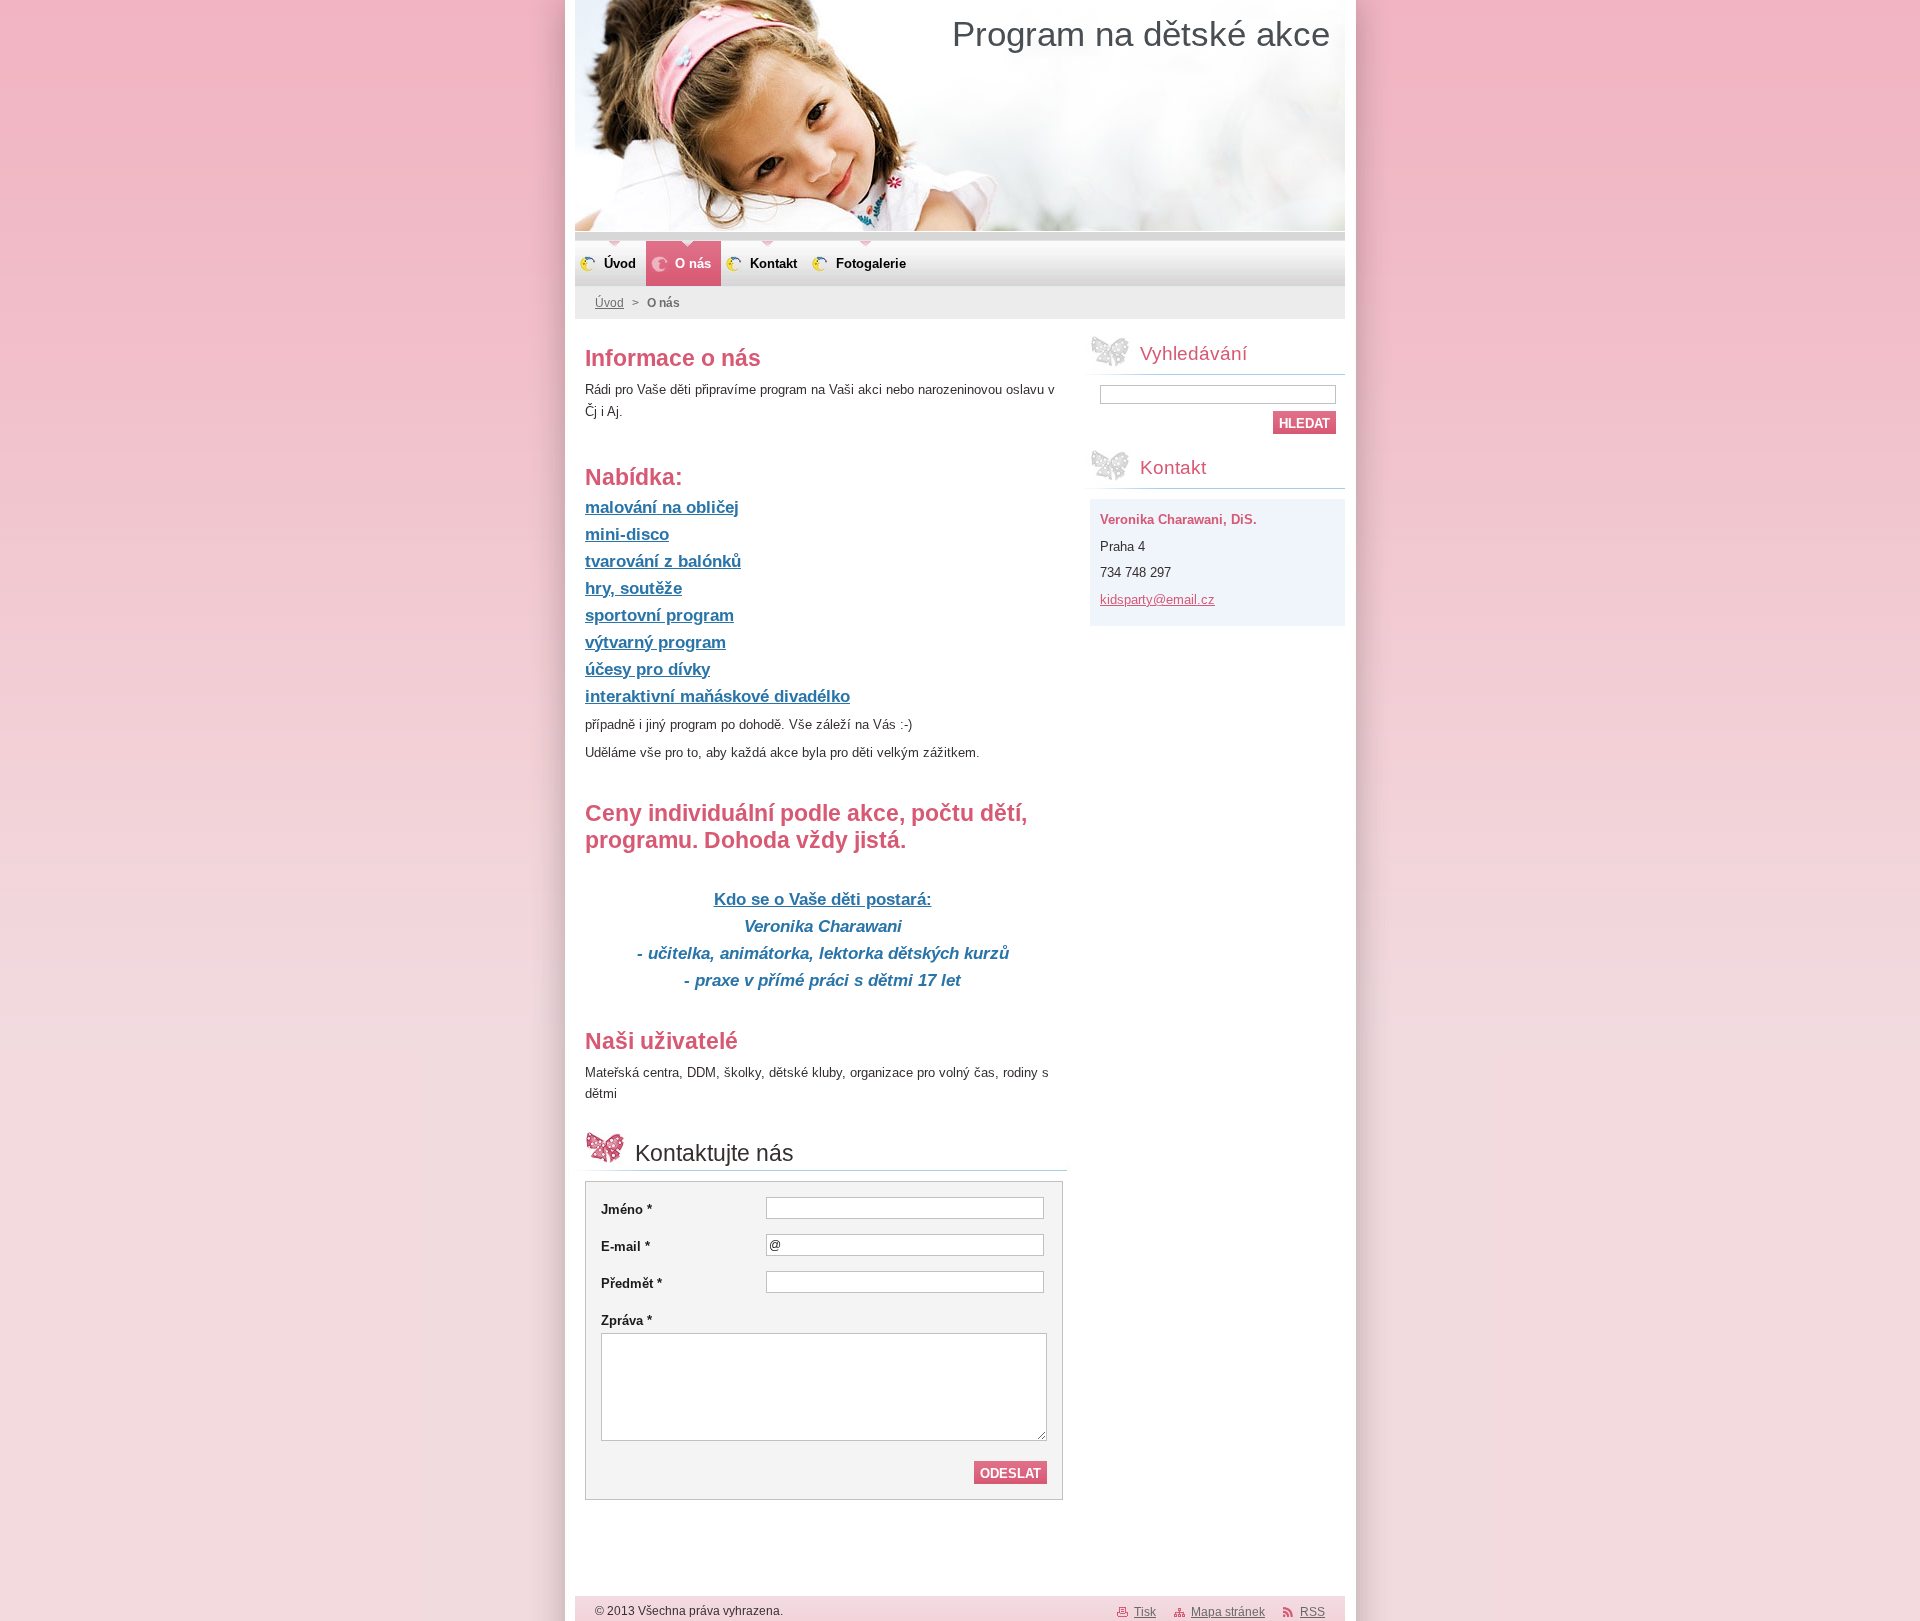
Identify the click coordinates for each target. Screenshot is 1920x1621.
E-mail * (625, 1246)
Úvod (609, 303)
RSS (1312, 1612)
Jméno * (626, 1209)
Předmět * (631, 1283)
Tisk (1145, 1612)
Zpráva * (626, 1320)
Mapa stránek (1228, 1612)
